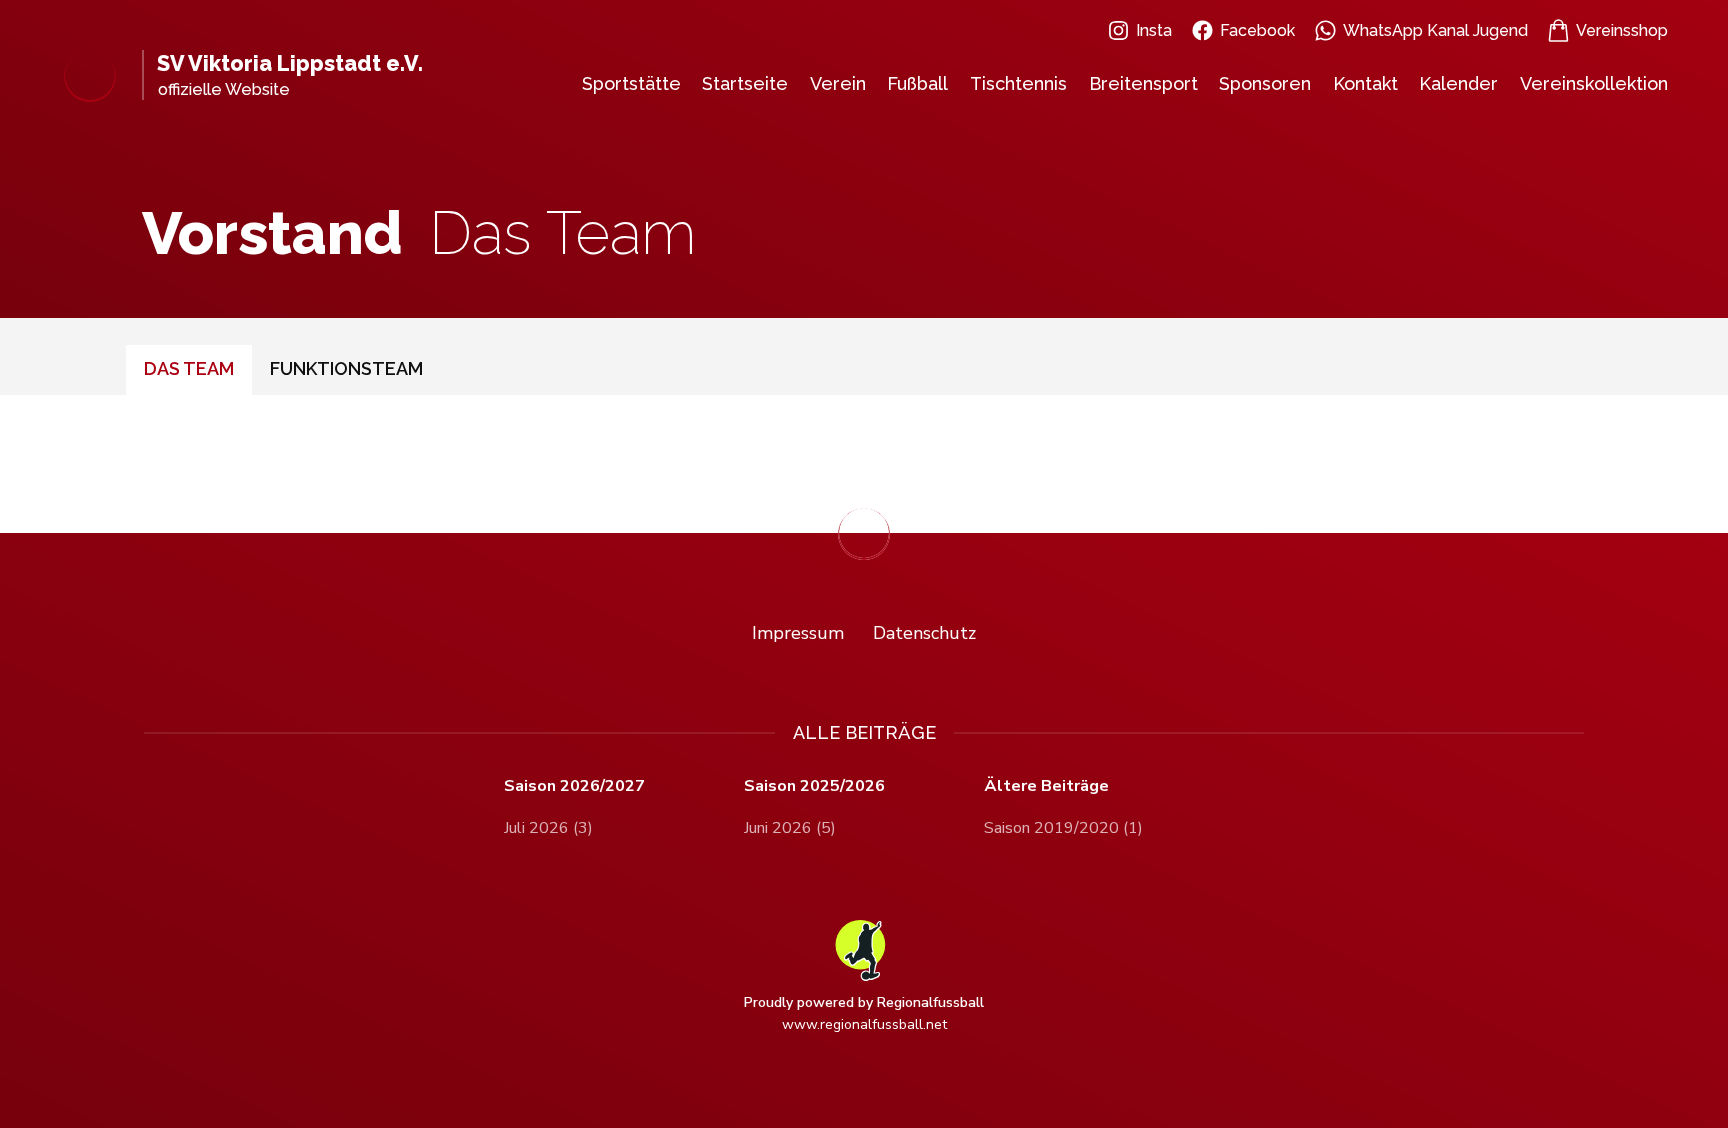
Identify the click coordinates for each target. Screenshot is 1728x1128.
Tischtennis (1018, 83)
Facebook (1257, 30)
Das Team (189, 368)
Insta (1154, 30)
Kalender (1458, 83)
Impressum (798, 633)
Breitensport (1143, 83)
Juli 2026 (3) (548, 828)
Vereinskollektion (1594, 83)
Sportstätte (631, 83)
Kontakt (1365, 83)
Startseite (745, 83)
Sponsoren (1265, 83)
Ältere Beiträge (1046, 786)
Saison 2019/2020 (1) (1063, 828)
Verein (838, 83)
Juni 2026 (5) (790, 828)
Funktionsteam (346, 368)
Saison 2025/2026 (814, 786)
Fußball (917, 83)
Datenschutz (924, 633)
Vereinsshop (1622, 30)
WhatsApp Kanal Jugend (1435, 30)
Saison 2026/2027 (574, 786)
